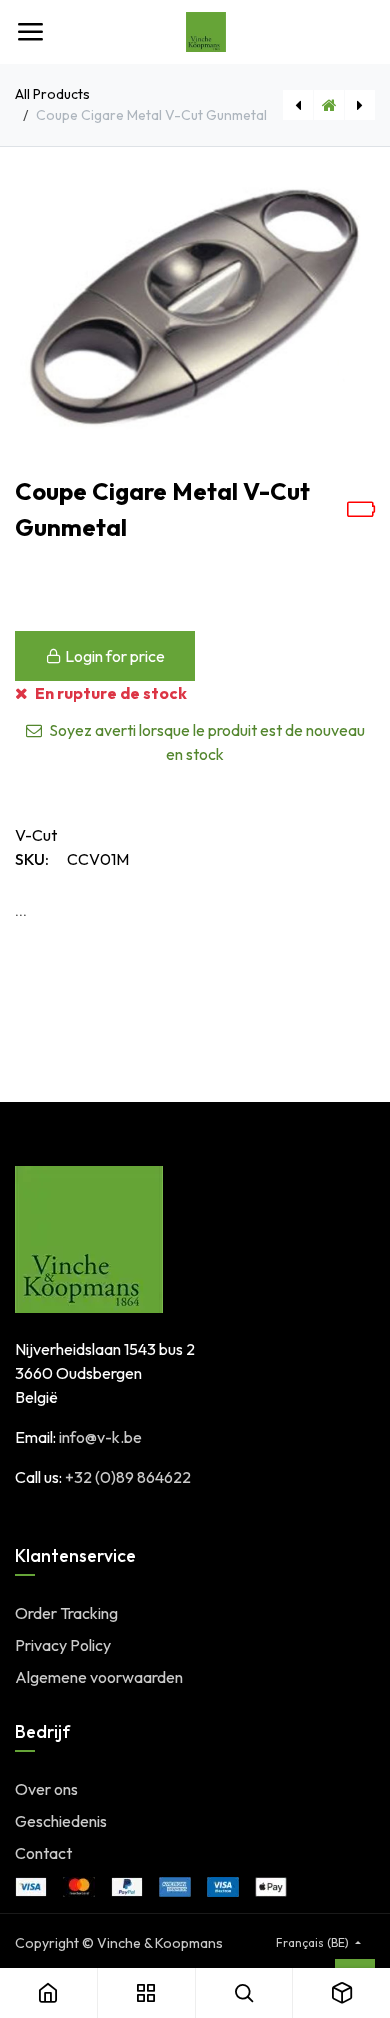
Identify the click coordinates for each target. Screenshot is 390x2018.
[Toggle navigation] (30, 32)
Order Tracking (66, 1613)
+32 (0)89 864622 (128, 1477)
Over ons (46, 1789)
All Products (52, 94)
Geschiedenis (61, 1821)
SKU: (32, 859)
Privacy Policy (63, 1645)
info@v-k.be (100, 1437)
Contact (43, 1853)
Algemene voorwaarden (99, 1677)
